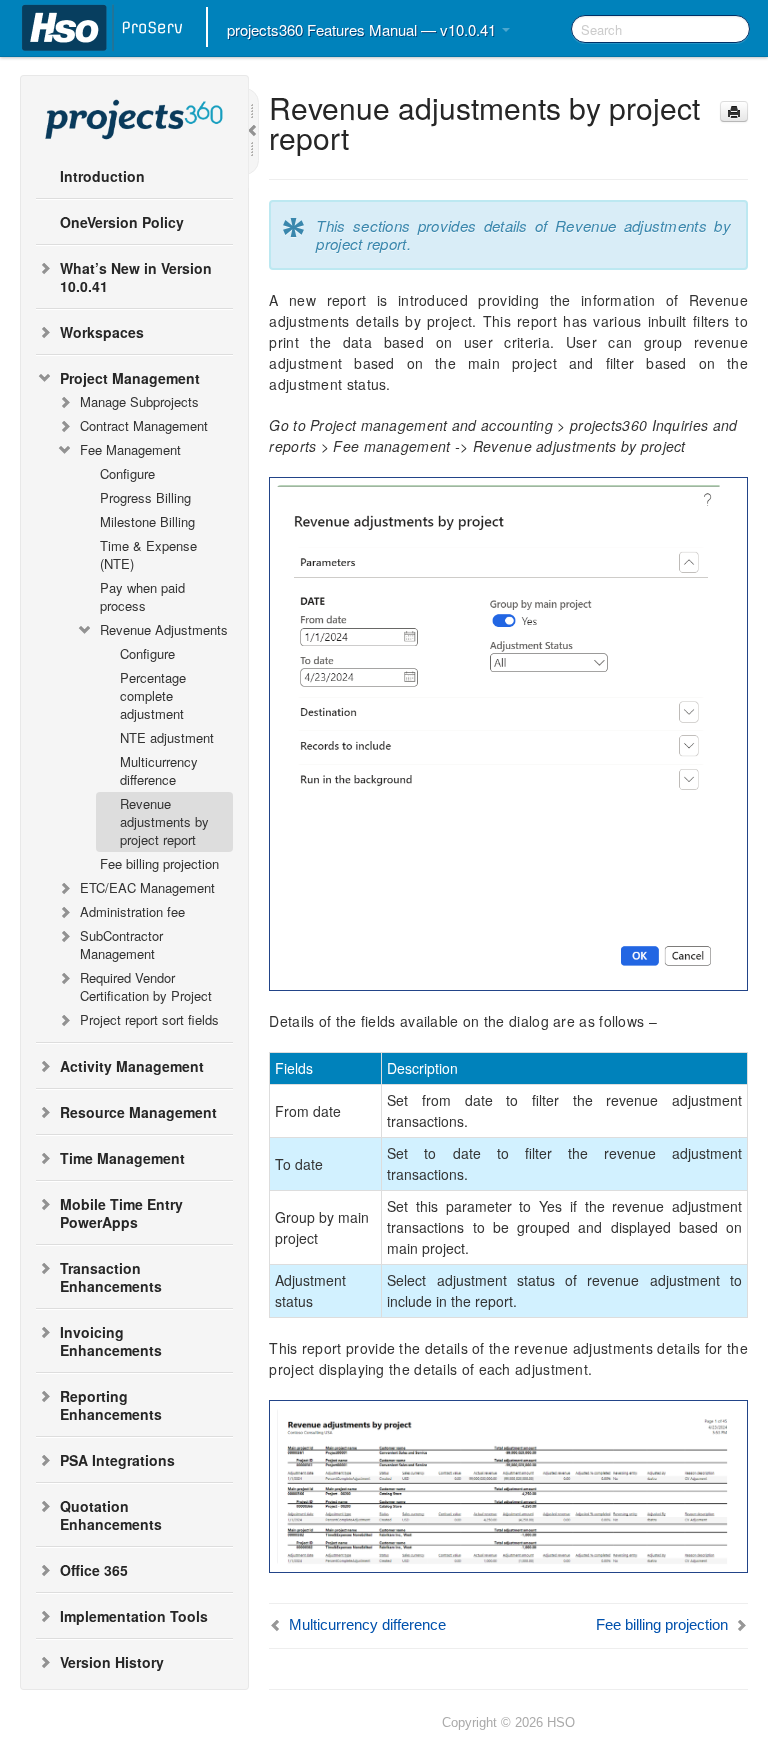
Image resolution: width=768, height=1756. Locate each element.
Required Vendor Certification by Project (146, 986)
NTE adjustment (167, 737)
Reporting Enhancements (111, 1405)
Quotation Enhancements (111, 1515)
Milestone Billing (147, 521)
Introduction (102, 176)
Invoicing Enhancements (111, 1341)
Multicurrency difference (159, 770)
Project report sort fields (149, 1019)
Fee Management (130, 449)
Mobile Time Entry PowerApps (121, 1213)
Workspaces (102, 332)
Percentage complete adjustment (153, 695)
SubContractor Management (121, 944)
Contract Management (144, 425)
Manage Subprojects (139, 401)
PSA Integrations (117, 1460)
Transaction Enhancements (111, 1277)
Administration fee (132, 911)
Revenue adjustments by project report (164, 821)
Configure (127, 473)
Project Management (130, 378)
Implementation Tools (134, 1616)
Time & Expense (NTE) (148, 554)
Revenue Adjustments (164, 629)
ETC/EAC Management (147, 887)
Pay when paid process (142, 596)
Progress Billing (145, 497)
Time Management (122, 1158)
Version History (112, 1662)
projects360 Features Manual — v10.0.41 (363, 29)
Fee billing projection (159, 863)
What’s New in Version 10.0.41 (136, 277)
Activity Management (132, 1066)
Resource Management (138, 1112)
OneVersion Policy (122, 222)
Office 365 (94, 1570)
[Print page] (734, 111)
